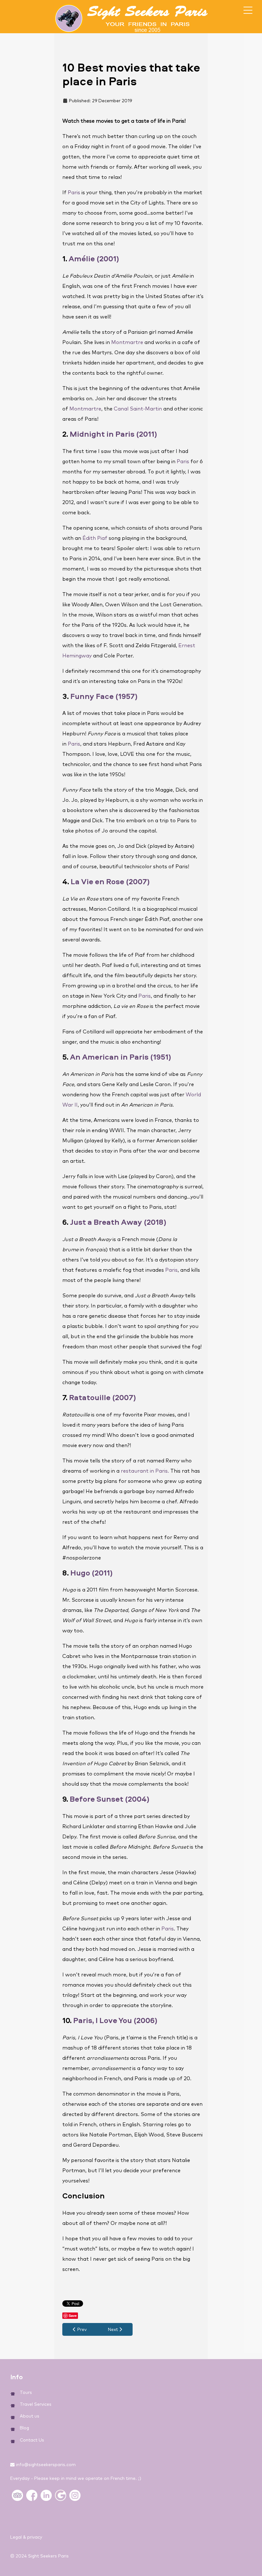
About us (30, 2416)
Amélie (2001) (94, 258)
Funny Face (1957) (104, 696)
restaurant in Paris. (145, 1471)
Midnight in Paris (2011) (113, 434)
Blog (24, 2428)
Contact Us (32, 2440)
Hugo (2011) (92, 1573)
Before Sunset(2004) (110, 1799)
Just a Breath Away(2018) (118, 1222)
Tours (26, 2393)
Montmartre (127, 342)
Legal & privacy (26, 2537)
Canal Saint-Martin (138, 409)
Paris (74, 193)
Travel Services (36, 2404)
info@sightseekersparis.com (46, 2465)
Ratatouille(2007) (103, 1397)
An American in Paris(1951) (121, 1057)
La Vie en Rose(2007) (110, 881)
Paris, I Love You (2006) (116, 2020)
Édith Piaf (95, 538)
